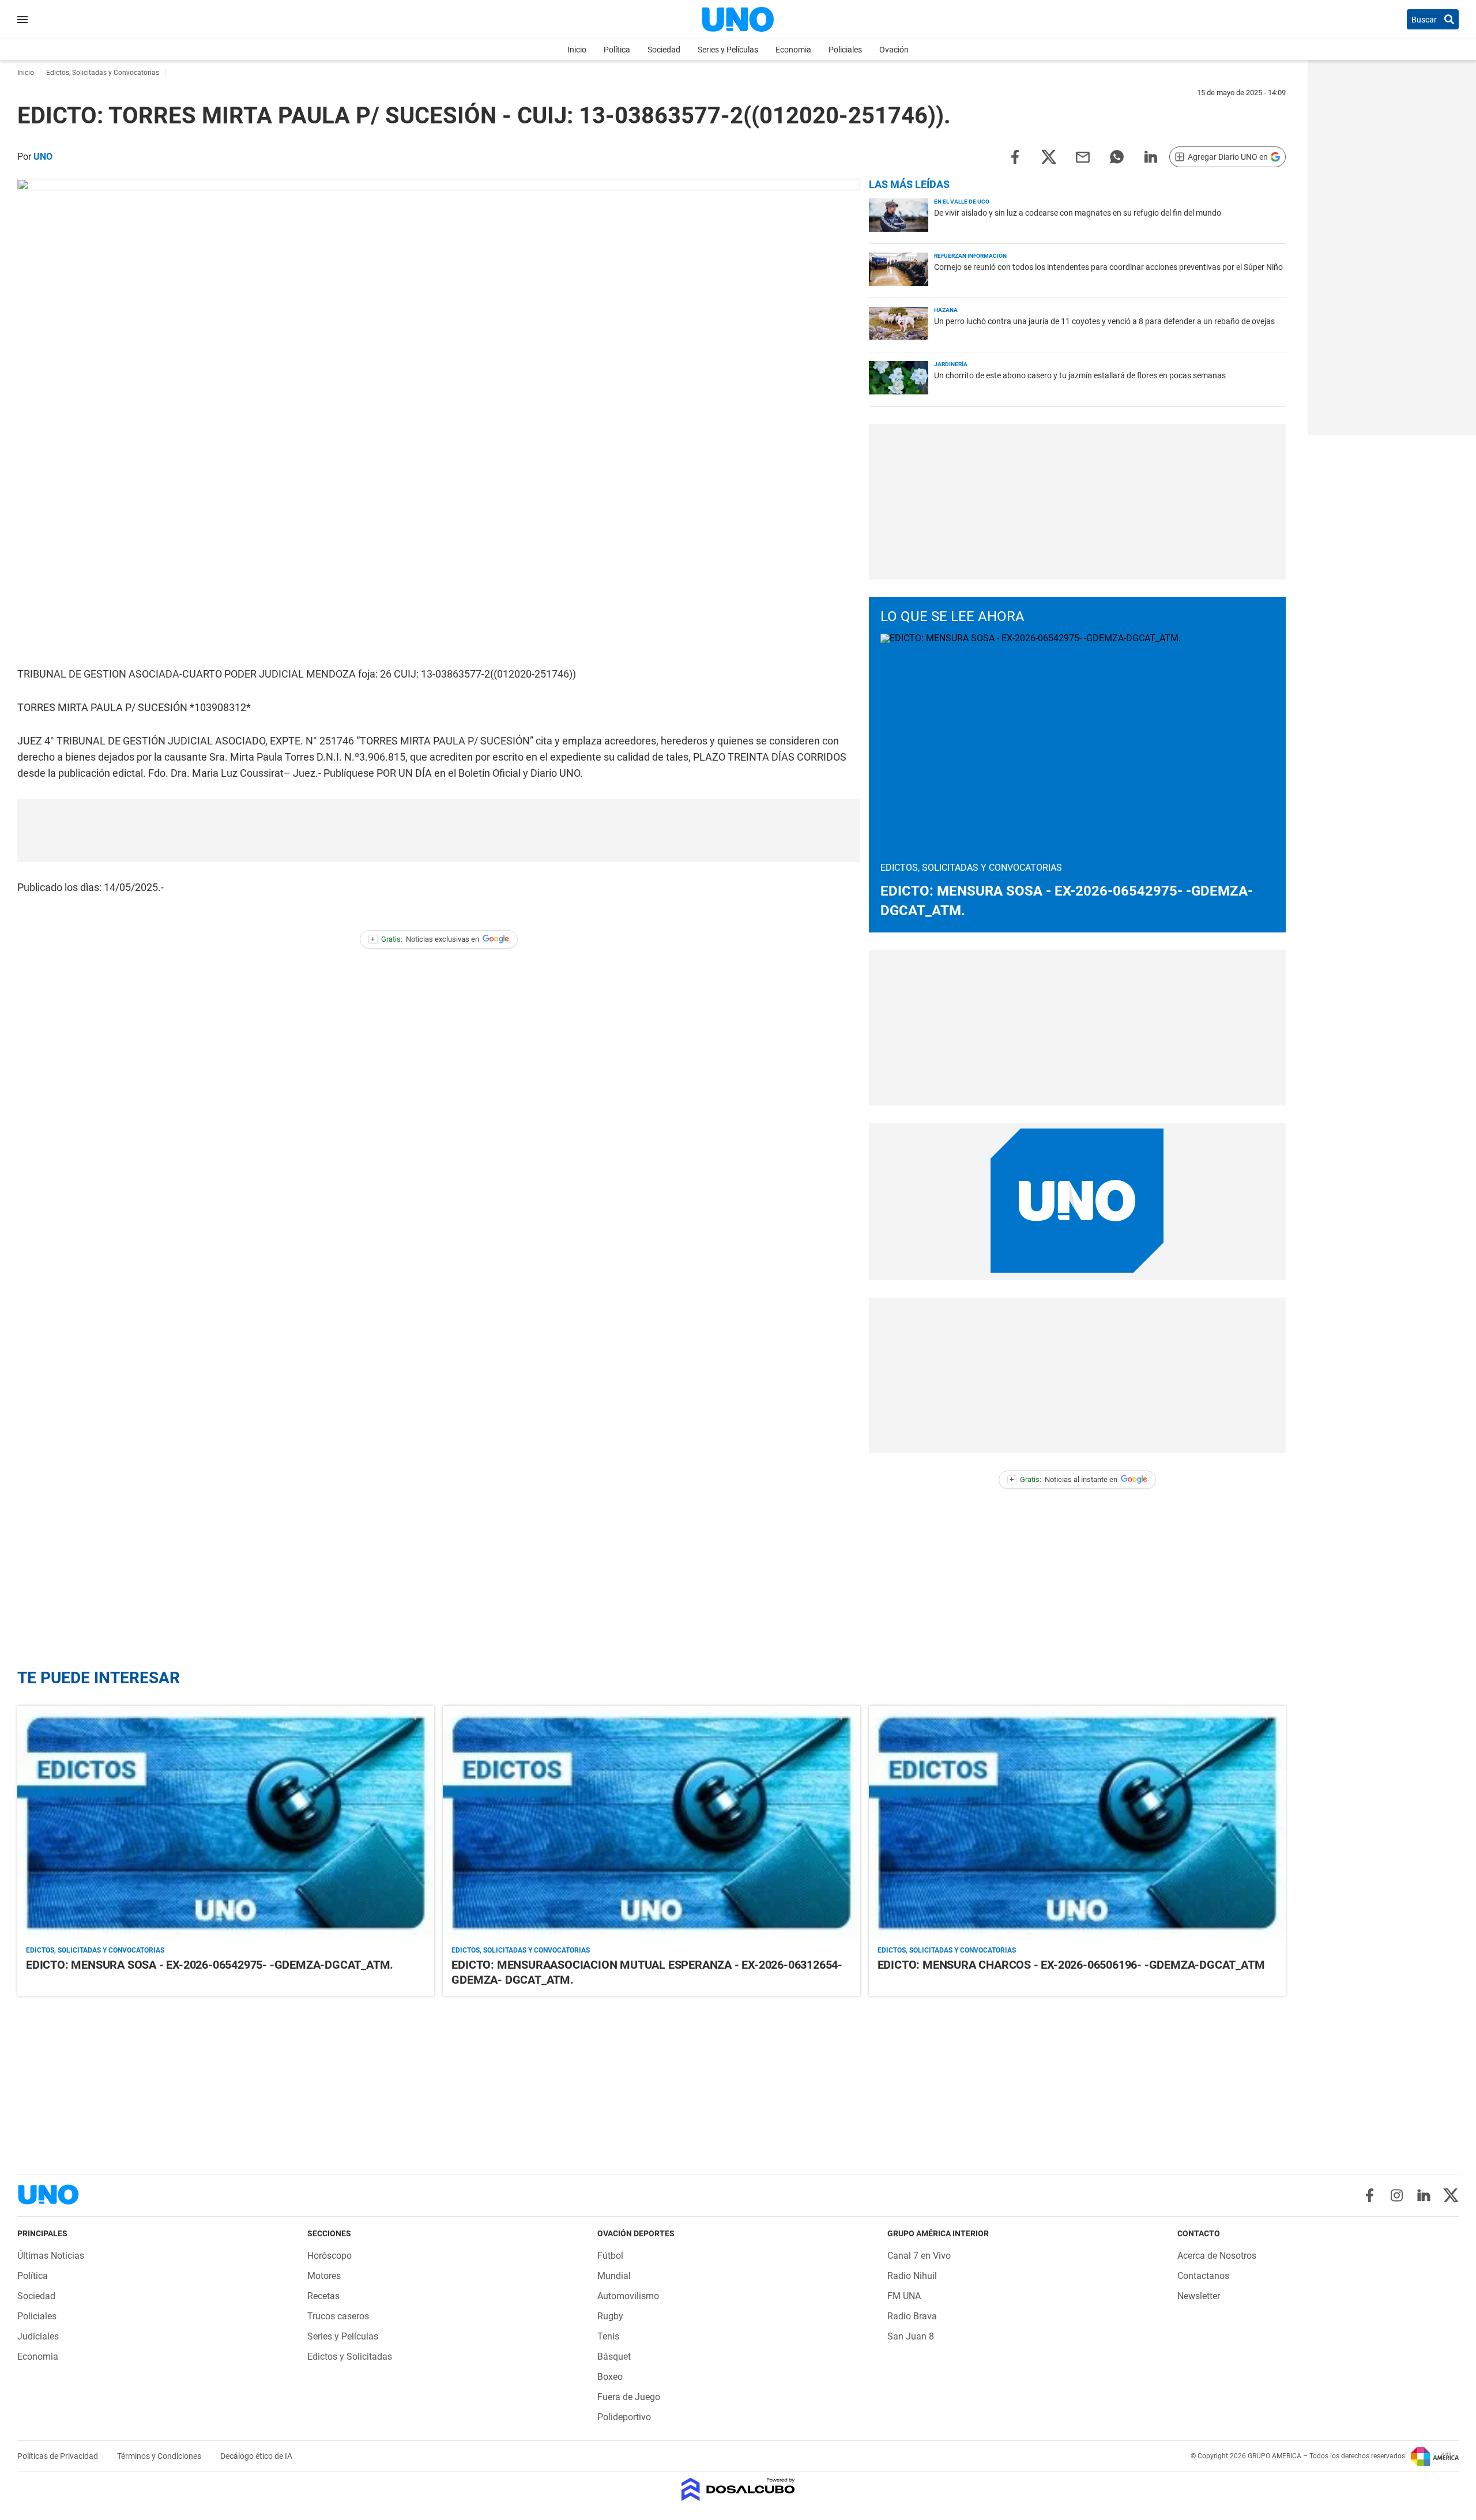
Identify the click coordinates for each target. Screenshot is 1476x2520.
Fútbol (610, 2256)
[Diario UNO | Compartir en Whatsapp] (1117, 156)
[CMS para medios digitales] (738, 2490)
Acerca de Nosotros (1217, 2256)
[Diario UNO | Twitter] (1451, 2195)
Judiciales (38, 2336)
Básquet (614, 2357)
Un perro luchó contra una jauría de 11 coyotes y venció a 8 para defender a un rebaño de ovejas (1104, 321)
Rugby (610, 2316)
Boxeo (610, 2377)
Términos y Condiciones (160, 2456)
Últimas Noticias (51, 2256)
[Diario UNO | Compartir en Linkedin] (1151, 156)
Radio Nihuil (912, 2276)
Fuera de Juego (629, 2397)
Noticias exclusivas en (425, 939)
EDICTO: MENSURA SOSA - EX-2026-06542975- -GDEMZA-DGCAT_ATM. (210, 1965)
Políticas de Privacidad (59, 2456)
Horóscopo (330, 2256)
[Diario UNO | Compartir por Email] (1083, 156)
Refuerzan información (970, 256)
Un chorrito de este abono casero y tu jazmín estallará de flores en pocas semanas (1080, 375)
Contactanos (1203, 2276)
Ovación (894, 50)
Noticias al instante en (1063, 1479)
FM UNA (904, 2296)
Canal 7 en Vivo (919, 2256)
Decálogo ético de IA (256, 2456)
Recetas (323, 2296)
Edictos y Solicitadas (350, 2357)
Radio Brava (912, 2316)
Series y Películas (728, 50)
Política (617, 50)
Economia (793, 50)
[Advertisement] (439, 830)
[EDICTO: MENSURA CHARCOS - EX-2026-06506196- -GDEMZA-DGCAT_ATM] (1077, 1823)
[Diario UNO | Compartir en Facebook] (1015, 156)
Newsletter (1199, 2296)
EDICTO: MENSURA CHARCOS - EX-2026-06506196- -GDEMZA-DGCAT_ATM (1071, 1965)
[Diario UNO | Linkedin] (1424, 2195)
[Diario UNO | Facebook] (1370, 2195)
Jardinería (951, 364)
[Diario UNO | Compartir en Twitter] (1049, 156)
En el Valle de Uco (962, 202)
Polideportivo (624, 2417)
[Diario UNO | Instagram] (1397, 2195)
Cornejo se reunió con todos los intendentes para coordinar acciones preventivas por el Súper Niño (1108, 267)
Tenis (608, 2336)
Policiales (845, 50)
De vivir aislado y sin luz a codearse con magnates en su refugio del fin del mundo (1078, 213)
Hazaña (946, 310)
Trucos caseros (338, 2316)
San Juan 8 (911, 2336)
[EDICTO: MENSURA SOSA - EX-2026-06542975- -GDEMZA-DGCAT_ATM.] (226, 1823)
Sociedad (664, 50)
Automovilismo (628, 2296)
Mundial (614, 2276)
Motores (324, 2276)
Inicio (577, 50)
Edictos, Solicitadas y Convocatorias (95, 1950)
